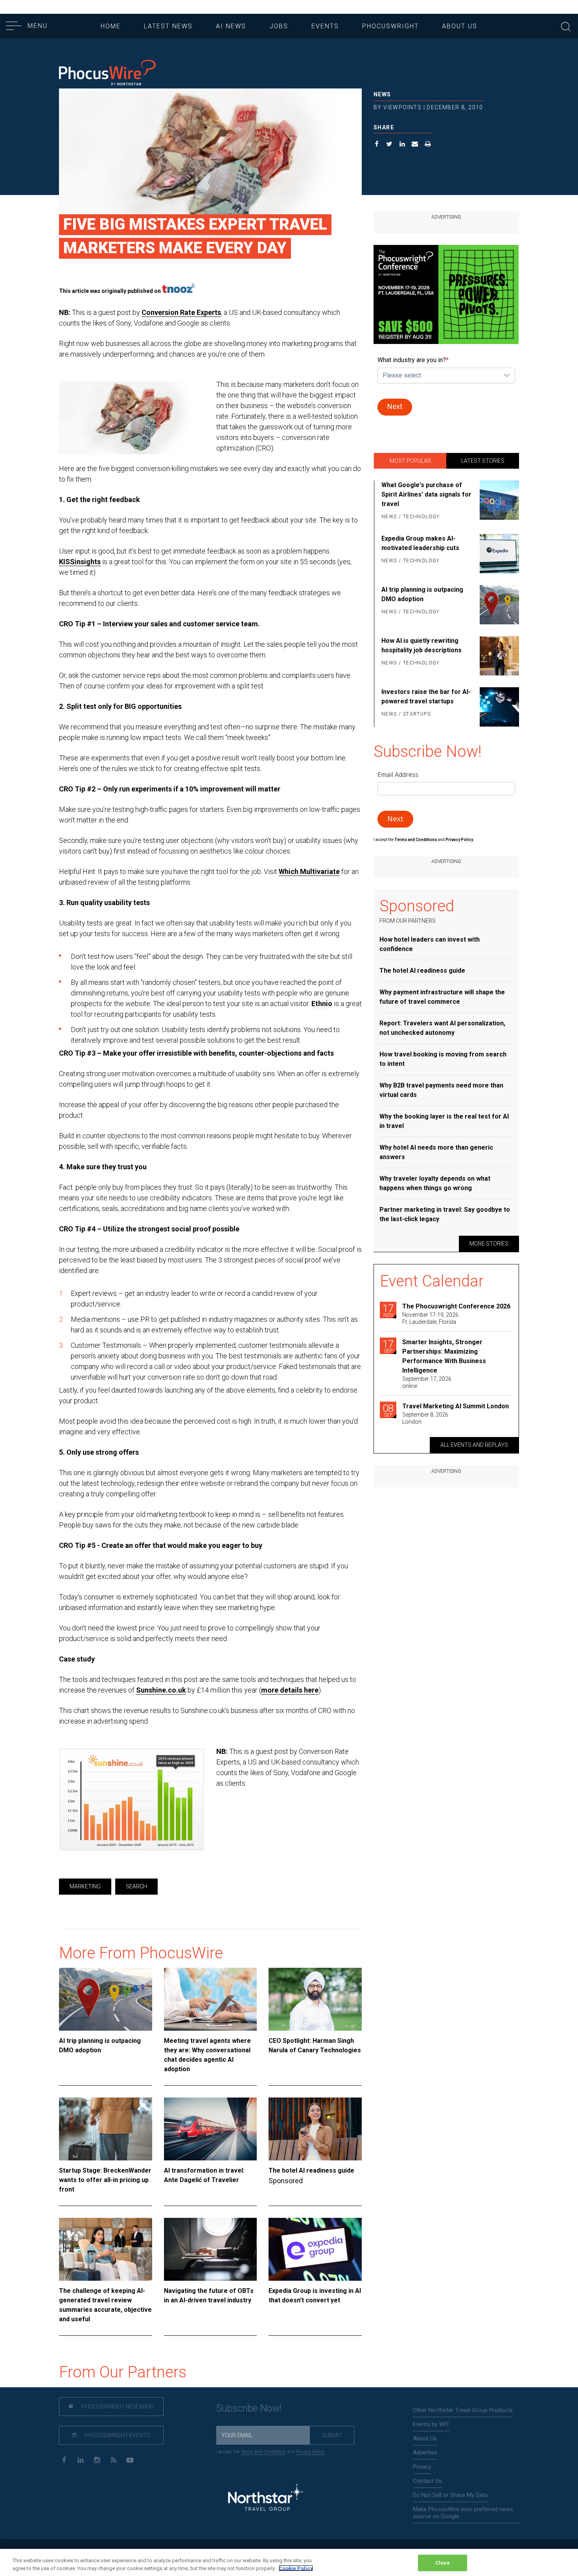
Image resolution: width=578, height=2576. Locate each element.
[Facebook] (64, 2459)
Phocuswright (390, 26)
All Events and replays (474, 1445)
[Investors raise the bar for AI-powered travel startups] (498, 707)
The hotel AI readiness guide (311, 2170)
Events (325, 26)
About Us (460, 26)
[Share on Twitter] (389, 145)
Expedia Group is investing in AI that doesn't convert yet (315, 2295)
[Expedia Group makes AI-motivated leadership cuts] (498, 554)
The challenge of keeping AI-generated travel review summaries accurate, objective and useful (105, 2305)
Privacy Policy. (460, 840)
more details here (290, 1690)
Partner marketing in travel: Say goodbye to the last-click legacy (445, 1214)
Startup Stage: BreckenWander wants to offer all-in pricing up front (105, 2180)
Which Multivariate (309, 871)
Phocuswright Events (117, 2435)
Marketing (85, 1886)
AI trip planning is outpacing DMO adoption (100, 2045)
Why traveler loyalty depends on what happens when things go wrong (435, 1183)
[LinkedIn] (80, 2459)
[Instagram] (97, 2459)
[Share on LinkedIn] (402, 145)
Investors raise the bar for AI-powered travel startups (426, 696)
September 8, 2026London (425, 1418)
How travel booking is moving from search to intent (443, 1059)
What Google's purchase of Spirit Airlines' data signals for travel (426, 494)
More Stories (489, 1244)
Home (111, 26)
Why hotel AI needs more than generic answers (436, 1152)
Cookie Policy (296, 2568)
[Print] (428, 145)
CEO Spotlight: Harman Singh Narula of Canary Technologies (315, 2045)
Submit (332, 2435)
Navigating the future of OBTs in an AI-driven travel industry (209, 2295)
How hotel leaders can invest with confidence (430, 944)
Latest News (168, 26)
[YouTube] (130, 2459)
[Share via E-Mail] (415, 145)
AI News (231, 26)
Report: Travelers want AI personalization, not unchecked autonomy (442, 1028)
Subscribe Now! (249, 2408)
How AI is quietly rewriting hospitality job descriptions (422, 645)
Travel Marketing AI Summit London (456, 1406)
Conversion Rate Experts (181, 312)
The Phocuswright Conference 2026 (456, 1306)
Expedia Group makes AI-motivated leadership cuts (420, 543)
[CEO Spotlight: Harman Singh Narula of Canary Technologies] (315, 1999)
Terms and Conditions (416, 840)
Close (443, 2563)
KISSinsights (80, 562)
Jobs (279, 26)
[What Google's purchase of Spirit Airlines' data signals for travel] (498, 501)
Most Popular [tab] (410, 461)
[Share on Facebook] (377, 145)
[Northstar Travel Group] (265, 2498)
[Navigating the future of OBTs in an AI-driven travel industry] (211, 2249)
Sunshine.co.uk (161, 1690)
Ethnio (322, 1004)
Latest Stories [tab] (483, 461)
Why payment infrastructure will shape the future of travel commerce (442, 997)
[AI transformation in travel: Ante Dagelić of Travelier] (211, 2129)
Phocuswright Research (117, 2407)
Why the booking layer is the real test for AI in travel (444, 1121)
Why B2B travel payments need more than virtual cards (441, 1090)
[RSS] (113, 2459)
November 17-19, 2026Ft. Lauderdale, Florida (430, 1318)
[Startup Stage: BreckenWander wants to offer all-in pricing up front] (106, 2129)
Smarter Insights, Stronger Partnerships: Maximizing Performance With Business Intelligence (444, 1356)
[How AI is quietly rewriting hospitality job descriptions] (498, 656)
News (382, 94)
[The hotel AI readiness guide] (315, 2129)
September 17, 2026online (427, 1382)
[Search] (566, 26)
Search (136, 1886)
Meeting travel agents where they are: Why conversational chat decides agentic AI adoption (207, 2055)
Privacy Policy (310, 2452)
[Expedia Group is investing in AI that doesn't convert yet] (315, 2249)
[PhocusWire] (107, 73)
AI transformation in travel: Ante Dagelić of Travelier (204, 2175)
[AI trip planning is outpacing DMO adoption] (106, 1999)
